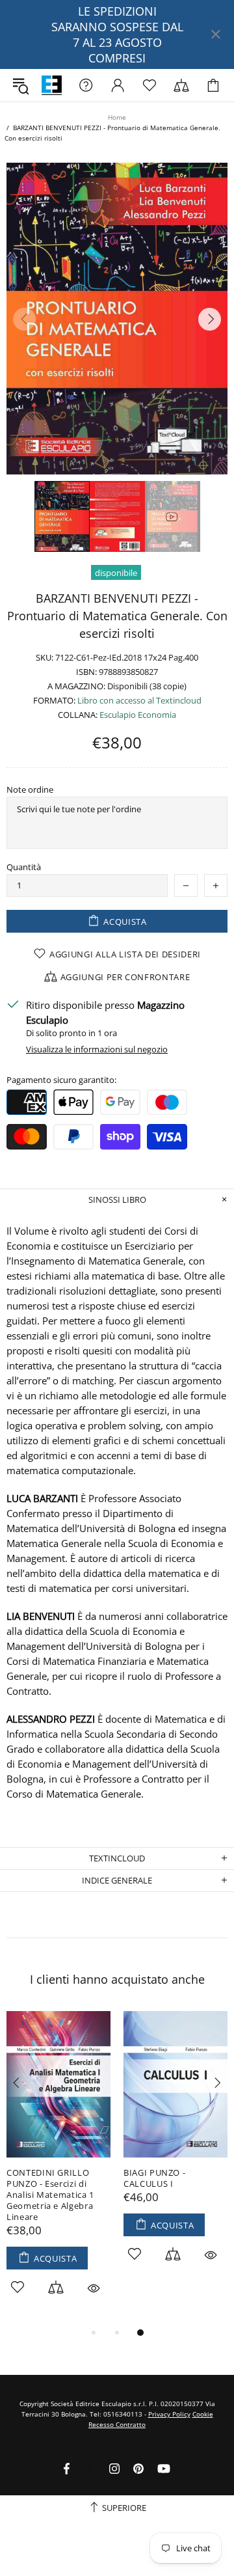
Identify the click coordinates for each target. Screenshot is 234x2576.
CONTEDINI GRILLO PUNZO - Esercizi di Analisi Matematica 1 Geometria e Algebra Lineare (50, 2195)
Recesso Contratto (117, 2424)
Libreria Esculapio (52, 86)
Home (117, 117)
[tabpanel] (58, 2168)
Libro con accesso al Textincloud (139, 701)
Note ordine (30, 790)
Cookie (203, 2414)
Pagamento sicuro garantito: (61, 1080)
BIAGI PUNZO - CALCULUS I (154, 2178)
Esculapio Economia (138, 715)
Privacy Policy (169, 2414)
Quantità (24, 867)
